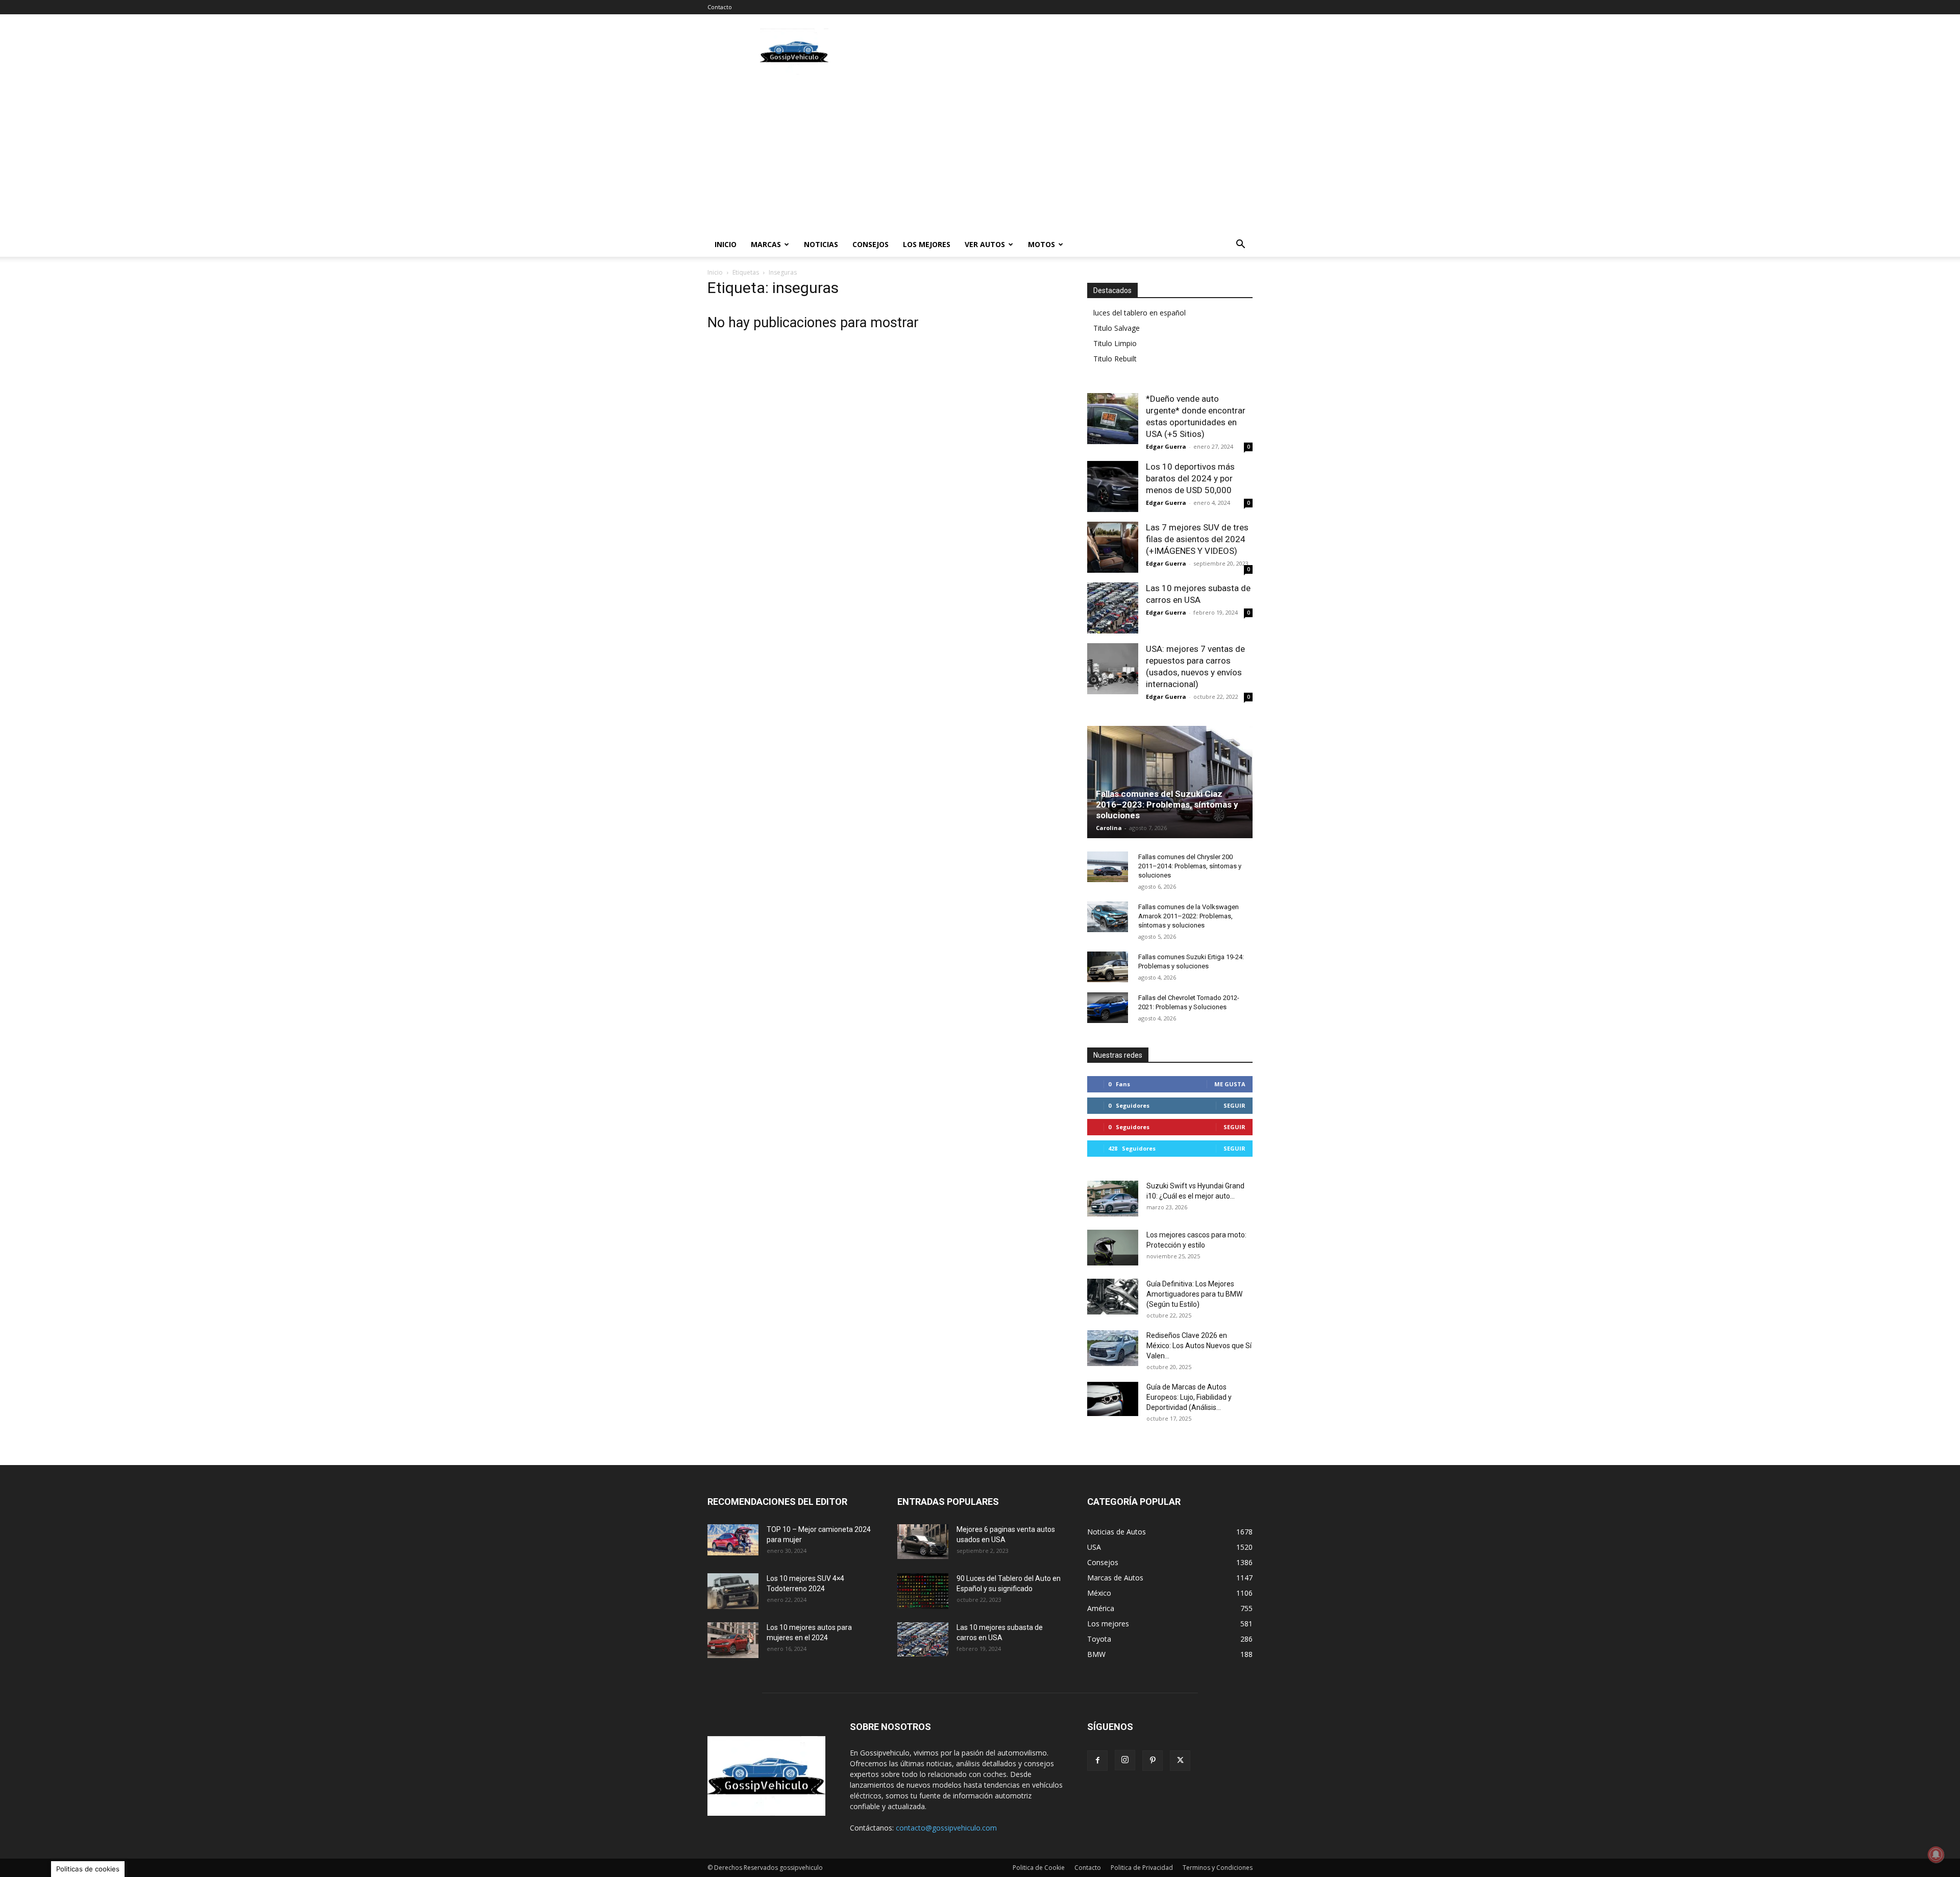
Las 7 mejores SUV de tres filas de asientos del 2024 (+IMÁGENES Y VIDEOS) (1197, 539)
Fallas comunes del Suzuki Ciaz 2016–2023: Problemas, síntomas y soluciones (1167, 805)
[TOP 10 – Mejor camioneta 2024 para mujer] (733, 1540)
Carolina (1109, 828)
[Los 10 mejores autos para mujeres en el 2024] (733, 1640)
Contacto (720, 7)
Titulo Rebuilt (1115, 359)
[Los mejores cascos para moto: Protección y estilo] (1113, 1248)
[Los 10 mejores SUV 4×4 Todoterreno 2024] (733, 1591)
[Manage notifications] (1936, 1855)
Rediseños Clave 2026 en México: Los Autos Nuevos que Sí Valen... (1199, 1346)
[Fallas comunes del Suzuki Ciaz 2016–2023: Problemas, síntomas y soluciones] (1170, 785)
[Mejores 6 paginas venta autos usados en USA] (923, 1542)
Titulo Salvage (1117, 328)
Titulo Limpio (1115, 343)
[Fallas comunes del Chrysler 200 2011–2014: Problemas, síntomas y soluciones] (1108, 867)
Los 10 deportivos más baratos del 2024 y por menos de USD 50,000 (1190, 478)
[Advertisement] (1067, 52)
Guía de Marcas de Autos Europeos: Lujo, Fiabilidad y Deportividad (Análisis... (1189, 1397)
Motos (1042, 244)
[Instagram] (1125, 1760)
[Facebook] (1097, 1761)
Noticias (821, 244)
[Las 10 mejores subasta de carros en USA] (1113, 608)
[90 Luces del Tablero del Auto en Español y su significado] (923, 1591)
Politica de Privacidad (1142, 1868)
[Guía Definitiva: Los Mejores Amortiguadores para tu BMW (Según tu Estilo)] (1113, 1297)
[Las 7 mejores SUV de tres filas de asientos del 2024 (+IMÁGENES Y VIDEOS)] (1113, 547)
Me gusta (1230, 1084)
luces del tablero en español (1140, 313)
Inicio (726, 244)
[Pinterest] (1153, 1761)
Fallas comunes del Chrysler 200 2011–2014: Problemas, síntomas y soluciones (1190, 866)
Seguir (1234, 1105)
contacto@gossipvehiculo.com (946, 1828)
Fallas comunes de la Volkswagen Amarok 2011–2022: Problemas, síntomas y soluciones (1189, 916)
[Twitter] (1180, 1761)
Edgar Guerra (1166, 446)
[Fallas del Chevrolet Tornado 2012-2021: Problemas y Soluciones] (1108, 1008)
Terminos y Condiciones (1218, 1868)
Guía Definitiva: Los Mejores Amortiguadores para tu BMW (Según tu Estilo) (1194, 1294)
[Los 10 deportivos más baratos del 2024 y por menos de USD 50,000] (1113, 486)
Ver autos (985, 244)
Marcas (766, 244)
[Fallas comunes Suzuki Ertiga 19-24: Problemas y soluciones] (1108, 967)
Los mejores (927, 244)
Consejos (871, 244)
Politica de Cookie (1039, 1868)
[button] (1240, 245)
